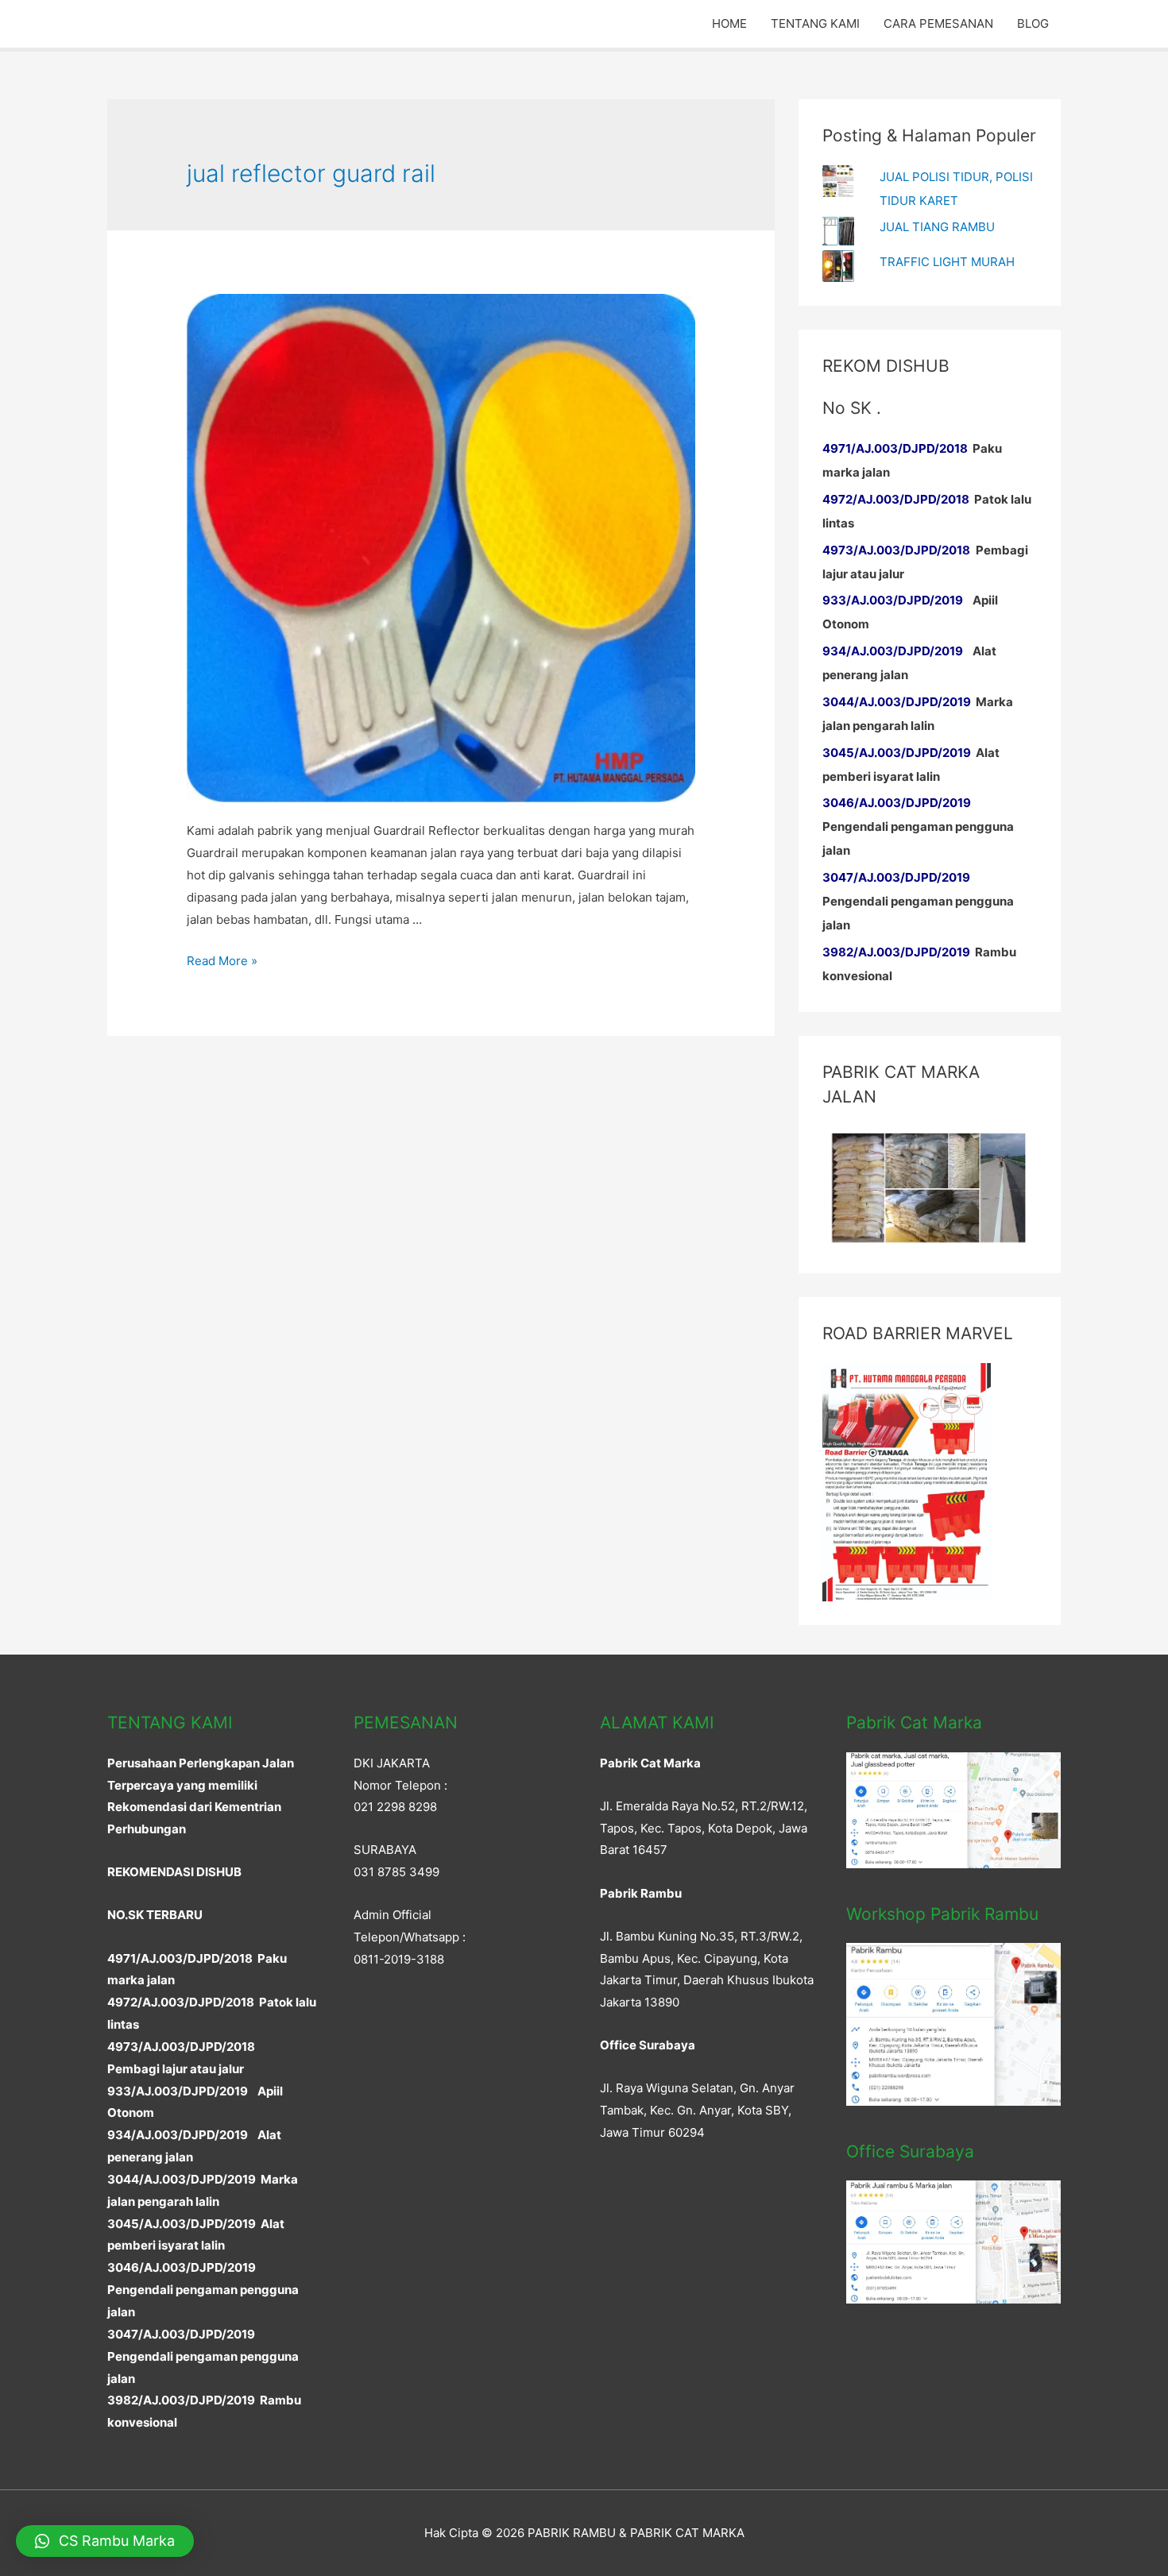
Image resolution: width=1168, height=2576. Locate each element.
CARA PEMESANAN (938, 23)
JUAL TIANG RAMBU (937, 227)
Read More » (222, 961)
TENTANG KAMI (815, 23)
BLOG (1033, 23)
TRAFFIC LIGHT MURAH (947, 262)
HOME (729, 23)
